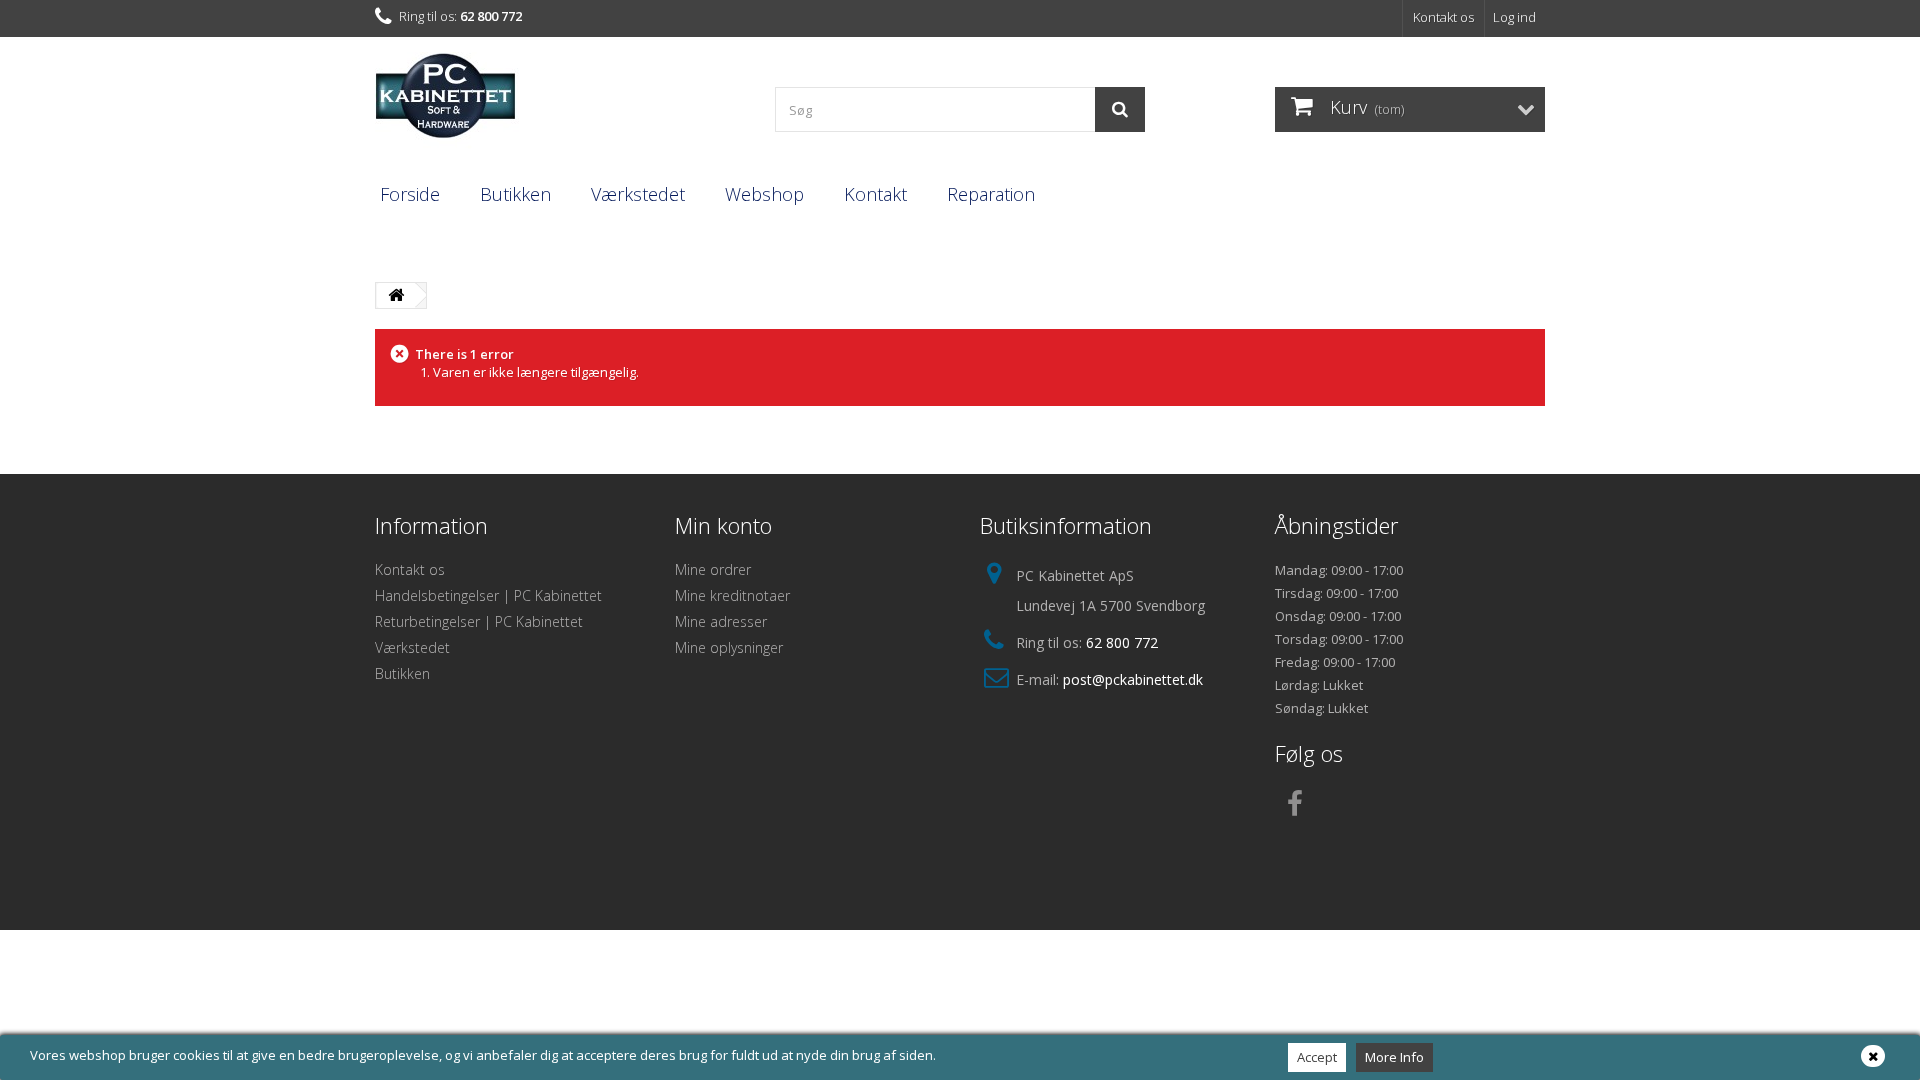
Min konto (723, 525)
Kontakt (875, 194)
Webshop (764, 194)
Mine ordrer (713, 569)
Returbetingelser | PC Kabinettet (479, 621)
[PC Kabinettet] (560, 101)
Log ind (1514, 17)
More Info (1394, 1057)
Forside (410, 194)
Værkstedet (638, 194)
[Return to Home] (396, 295)
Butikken (515, 194)
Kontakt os (1443, 17)
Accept (1317, 1057)
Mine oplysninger (729, 647)
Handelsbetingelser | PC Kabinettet (488, 595)
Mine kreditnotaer (732, 595)
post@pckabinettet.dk (1133, 679)
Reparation (991, 194)
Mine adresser (721, 621)
